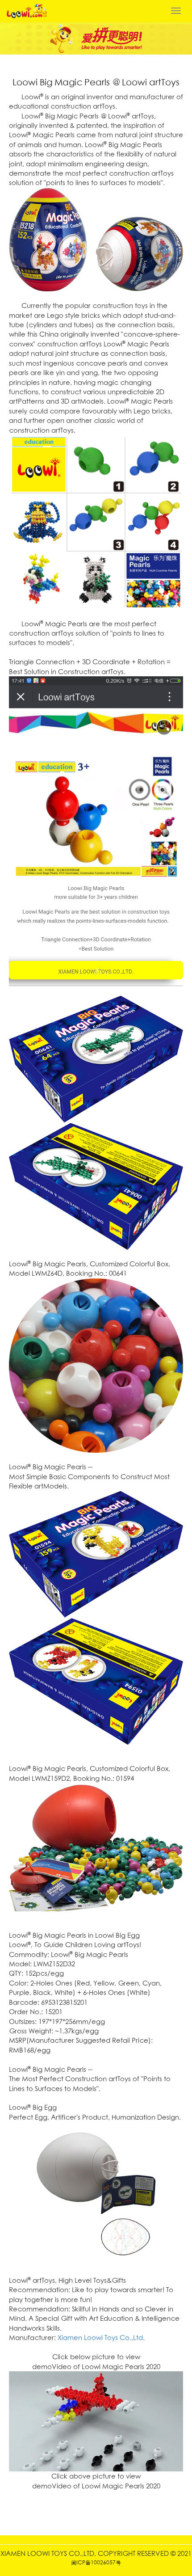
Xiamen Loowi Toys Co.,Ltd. (101, 2338)
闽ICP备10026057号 (96, 2562)
